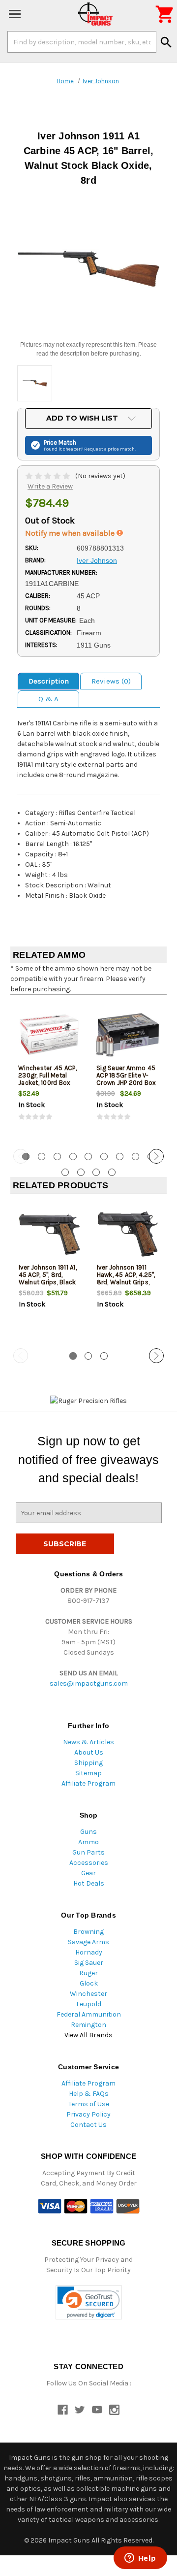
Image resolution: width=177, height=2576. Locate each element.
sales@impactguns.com (89, 1683)
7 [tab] (120, 1157)
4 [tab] (73, 1157)
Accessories (89, 1863)
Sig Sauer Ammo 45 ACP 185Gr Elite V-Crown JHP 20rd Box (126, 1075)
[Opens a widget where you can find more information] (140, 2559)
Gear (88, 1873)
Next (156, 1156)
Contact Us (88, 2125)
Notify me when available (71, 533)
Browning (88, 1932)
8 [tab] (135, 1157)
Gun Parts (88, 1852)
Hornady (89, 1952)
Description (49, 681)
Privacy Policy (88, 2114)
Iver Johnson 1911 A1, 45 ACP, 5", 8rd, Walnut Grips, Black (48, 1275)
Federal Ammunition (89, 2014)
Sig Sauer (89, 1963)
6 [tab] (104, 1157)
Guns (88, 1832)
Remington (88, 2025)
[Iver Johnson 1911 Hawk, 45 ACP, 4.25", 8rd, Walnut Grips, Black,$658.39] (128, 1234)
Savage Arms (88, 1942)
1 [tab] (73, 1356)
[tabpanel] (49, 1071)
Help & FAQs (89, 2094)
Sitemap (88, 1773)
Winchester (88, 1994)
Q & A (48, 699)
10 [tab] (65, 1172)
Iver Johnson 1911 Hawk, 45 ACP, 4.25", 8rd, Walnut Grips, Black (126, 1278)
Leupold (89, 2004)
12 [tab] (96, 1172)
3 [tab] (57, 1157)
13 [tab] (112, 1172)
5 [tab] (88, 1157)
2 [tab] (42, 1157)
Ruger (88, 1973)
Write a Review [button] (50, 486)
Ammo (88, 1842)
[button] (89, 2302)
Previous (21, 1156)
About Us (89, 1752)
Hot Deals (89, 1883)
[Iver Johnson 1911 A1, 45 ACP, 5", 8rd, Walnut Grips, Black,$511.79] (50, 1234)
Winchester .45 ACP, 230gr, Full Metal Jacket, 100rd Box (47, 1075)
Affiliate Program (88, 1783)
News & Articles (88, 1742)
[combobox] (82, 42)
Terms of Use (89, 2104)
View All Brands (88, 2035)
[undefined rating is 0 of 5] (48, 476)
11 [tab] (81, 1172)
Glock (89, 1983)
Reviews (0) (111, 681)
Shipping (88, 1763)
